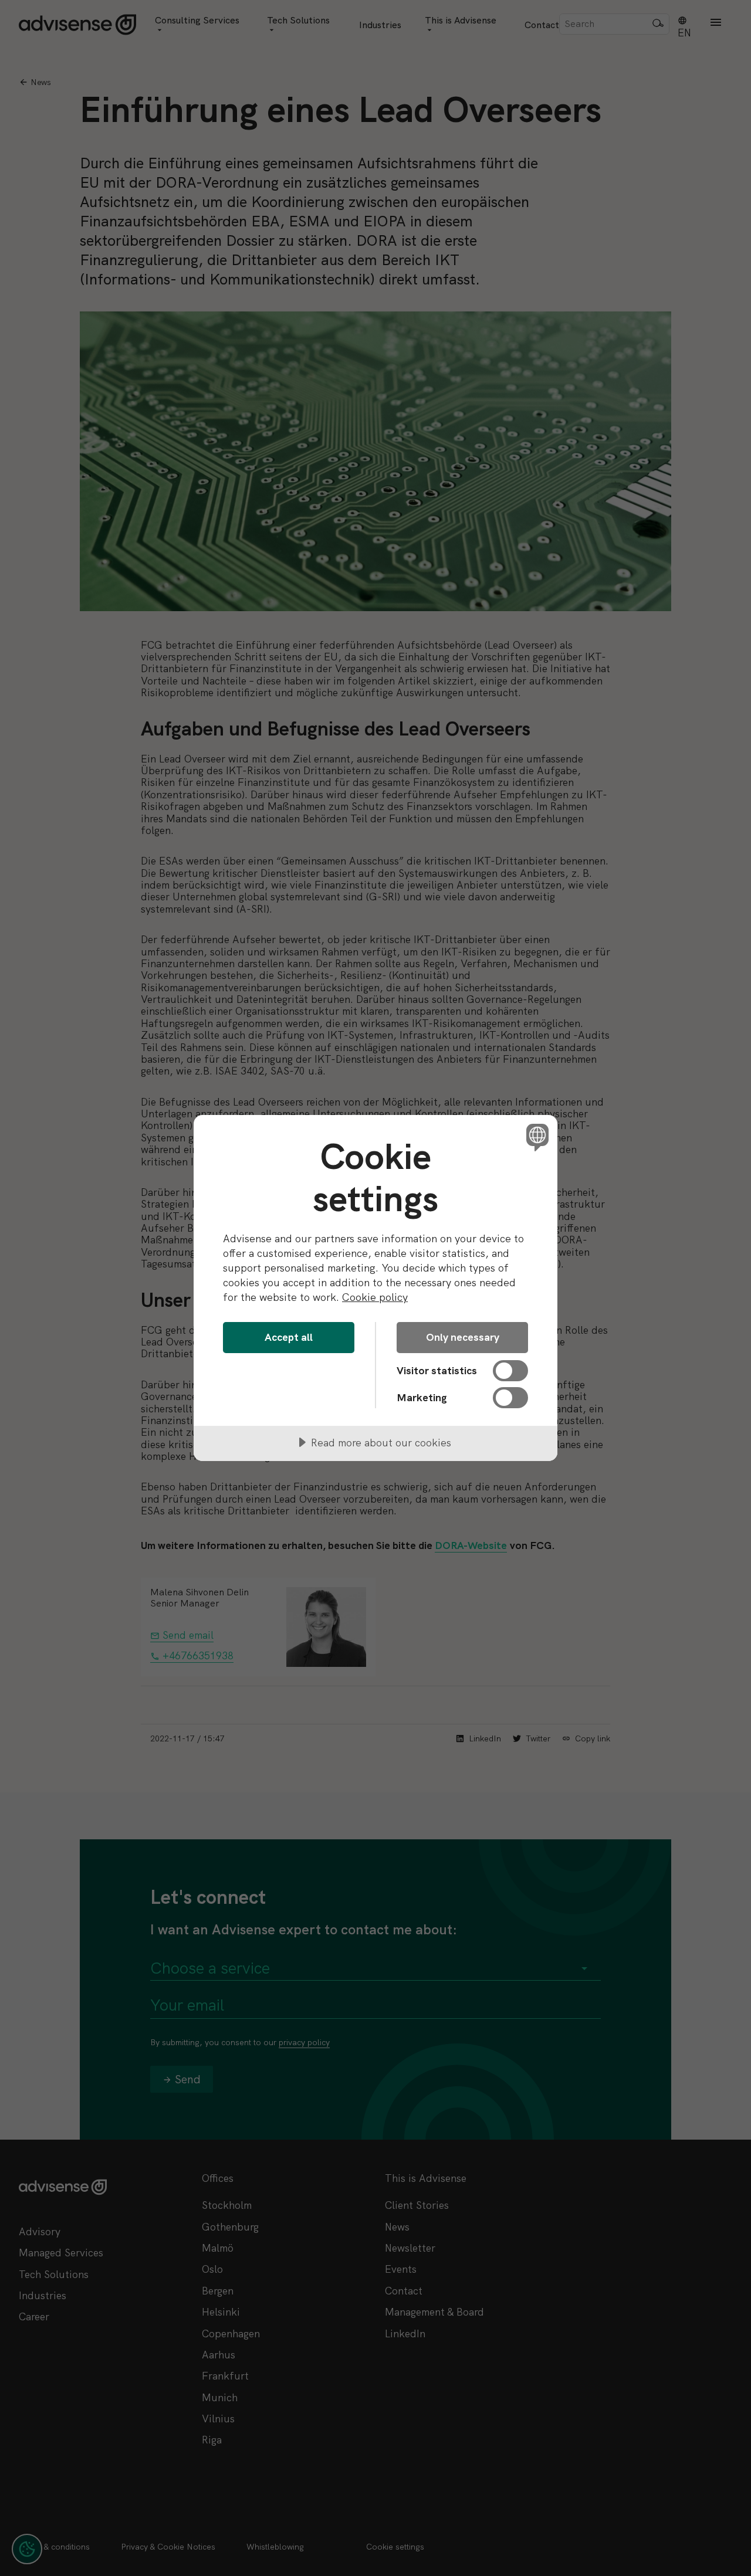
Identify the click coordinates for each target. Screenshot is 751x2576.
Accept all (289, 1337)
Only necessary (463, 1337)
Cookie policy (375, 1297)
